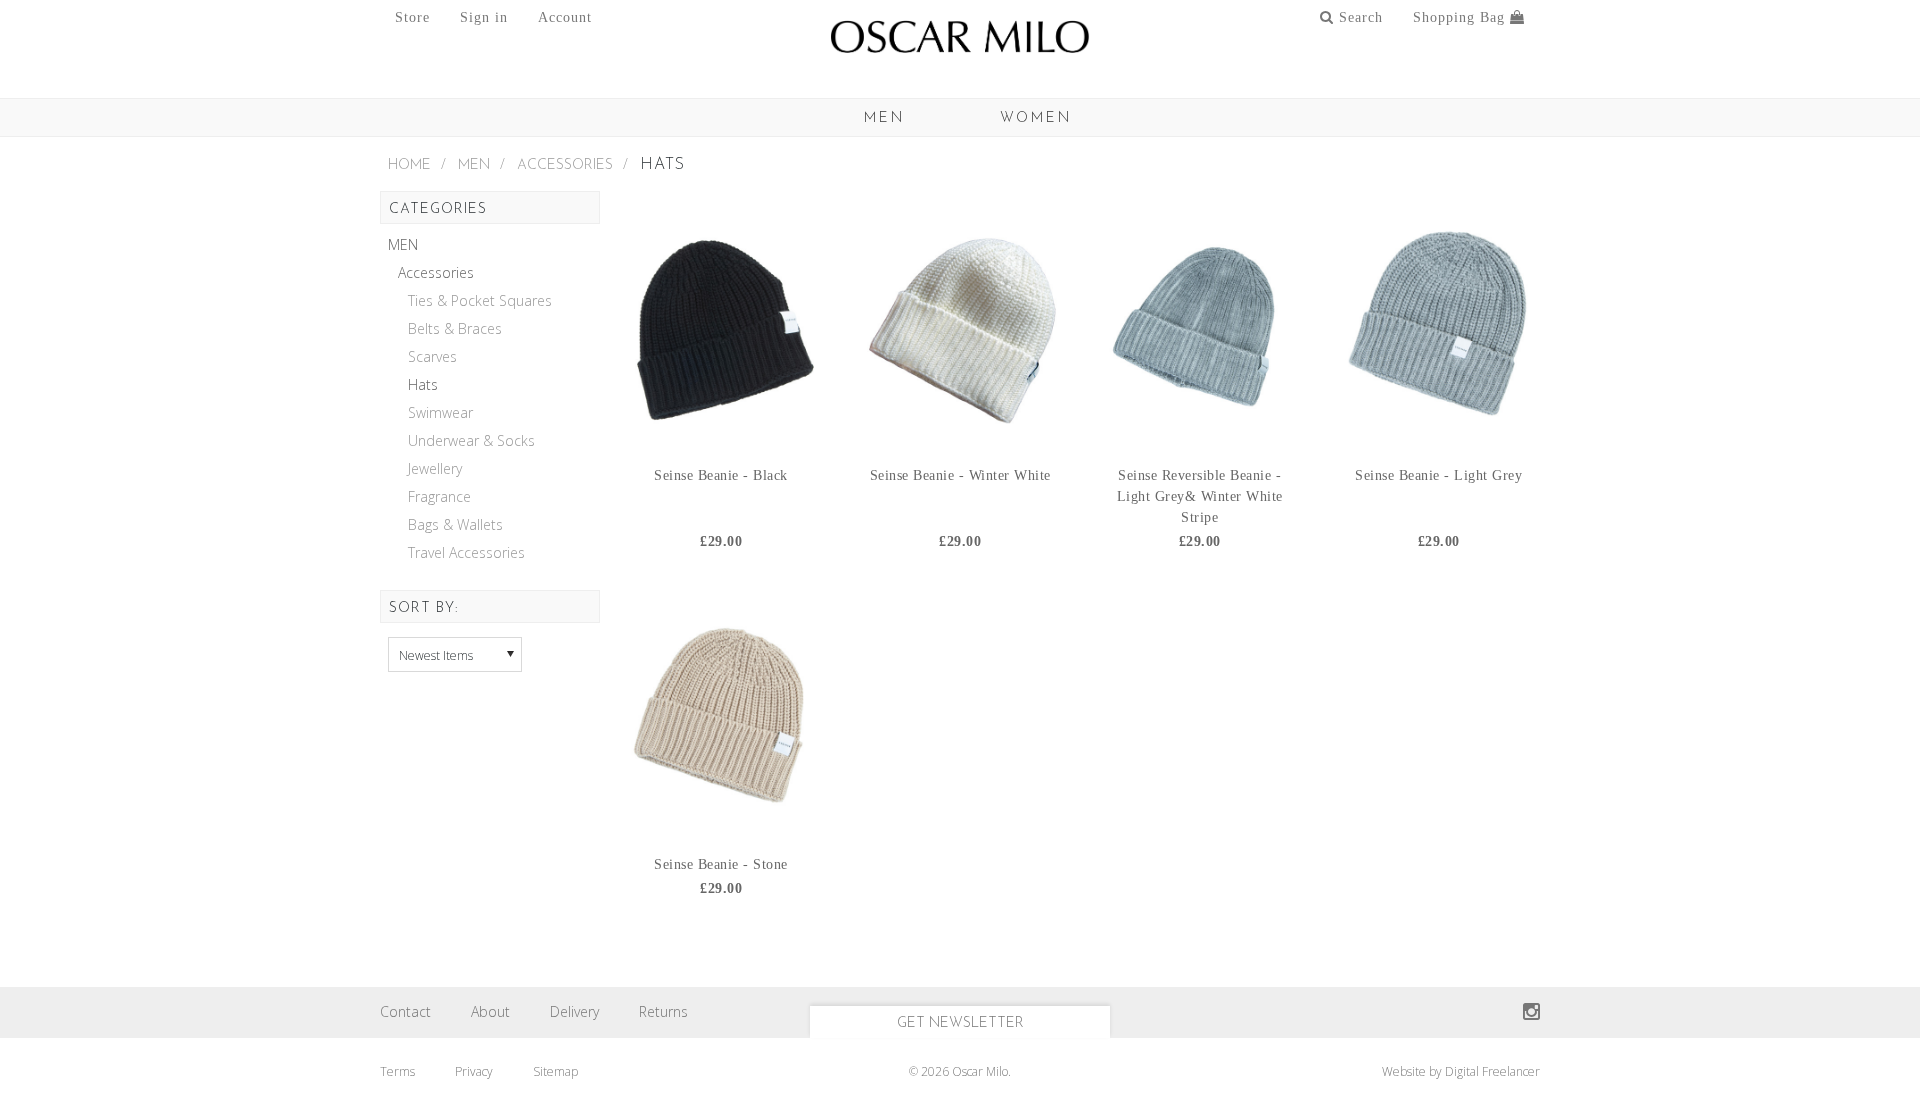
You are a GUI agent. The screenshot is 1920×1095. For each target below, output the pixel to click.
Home (409, 165)
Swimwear (440, 413)
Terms (397, 1071)
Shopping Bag (1461, 17)
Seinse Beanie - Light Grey (1438, 475)
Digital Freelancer (1492, 1071)
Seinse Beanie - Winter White (960, 475)
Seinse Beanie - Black (721, 475)
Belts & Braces (455, 329)
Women (1036, 118)
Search (1358, 17)
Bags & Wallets (455, 525)
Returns (663, 1011)
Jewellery (435, 469)
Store (412, 17)
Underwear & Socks (471, 441)
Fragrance (439, 497)
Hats (423, 385)
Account (565, 17)
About (490, 1011)
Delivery (574, 1011)
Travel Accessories (466, 553)
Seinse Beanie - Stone (721, 864)
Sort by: (423, 608)
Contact (405, 1011)
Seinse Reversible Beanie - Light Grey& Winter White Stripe (1200, 496)
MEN (884, 118)
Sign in (484, 17)
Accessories (565, 165)
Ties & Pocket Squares (480, 301)
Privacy (474, 1071)
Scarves (432, 357)
